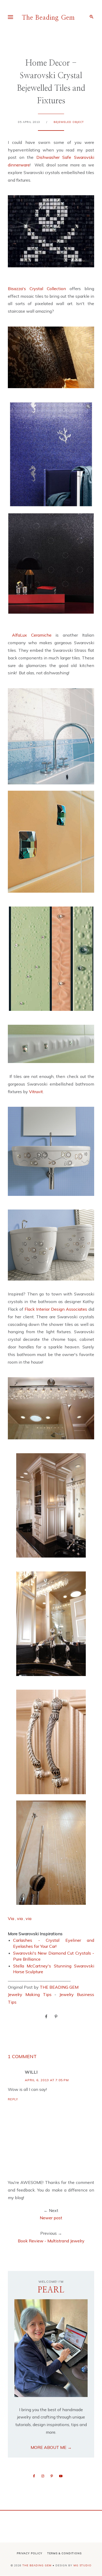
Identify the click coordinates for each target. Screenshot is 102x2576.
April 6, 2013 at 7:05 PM (47, 2080)
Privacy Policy (30, 2553)
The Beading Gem (48, 18)
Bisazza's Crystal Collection (39, 289)
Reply (13, 2099)
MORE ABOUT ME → (51, 2447)
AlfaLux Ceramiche (30, 635)
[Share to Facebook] (46, 2016)
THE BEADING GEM (59, 1987)
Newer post (51, 2218)
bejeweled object (69, 122)
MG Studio (83, 2565)
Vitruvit (36, 1092)
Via (11, 1918)
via (20, 1918)
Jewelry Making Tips (30, 1994)
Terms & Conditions (64, 2553)
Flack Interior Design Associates (56, 1309)
